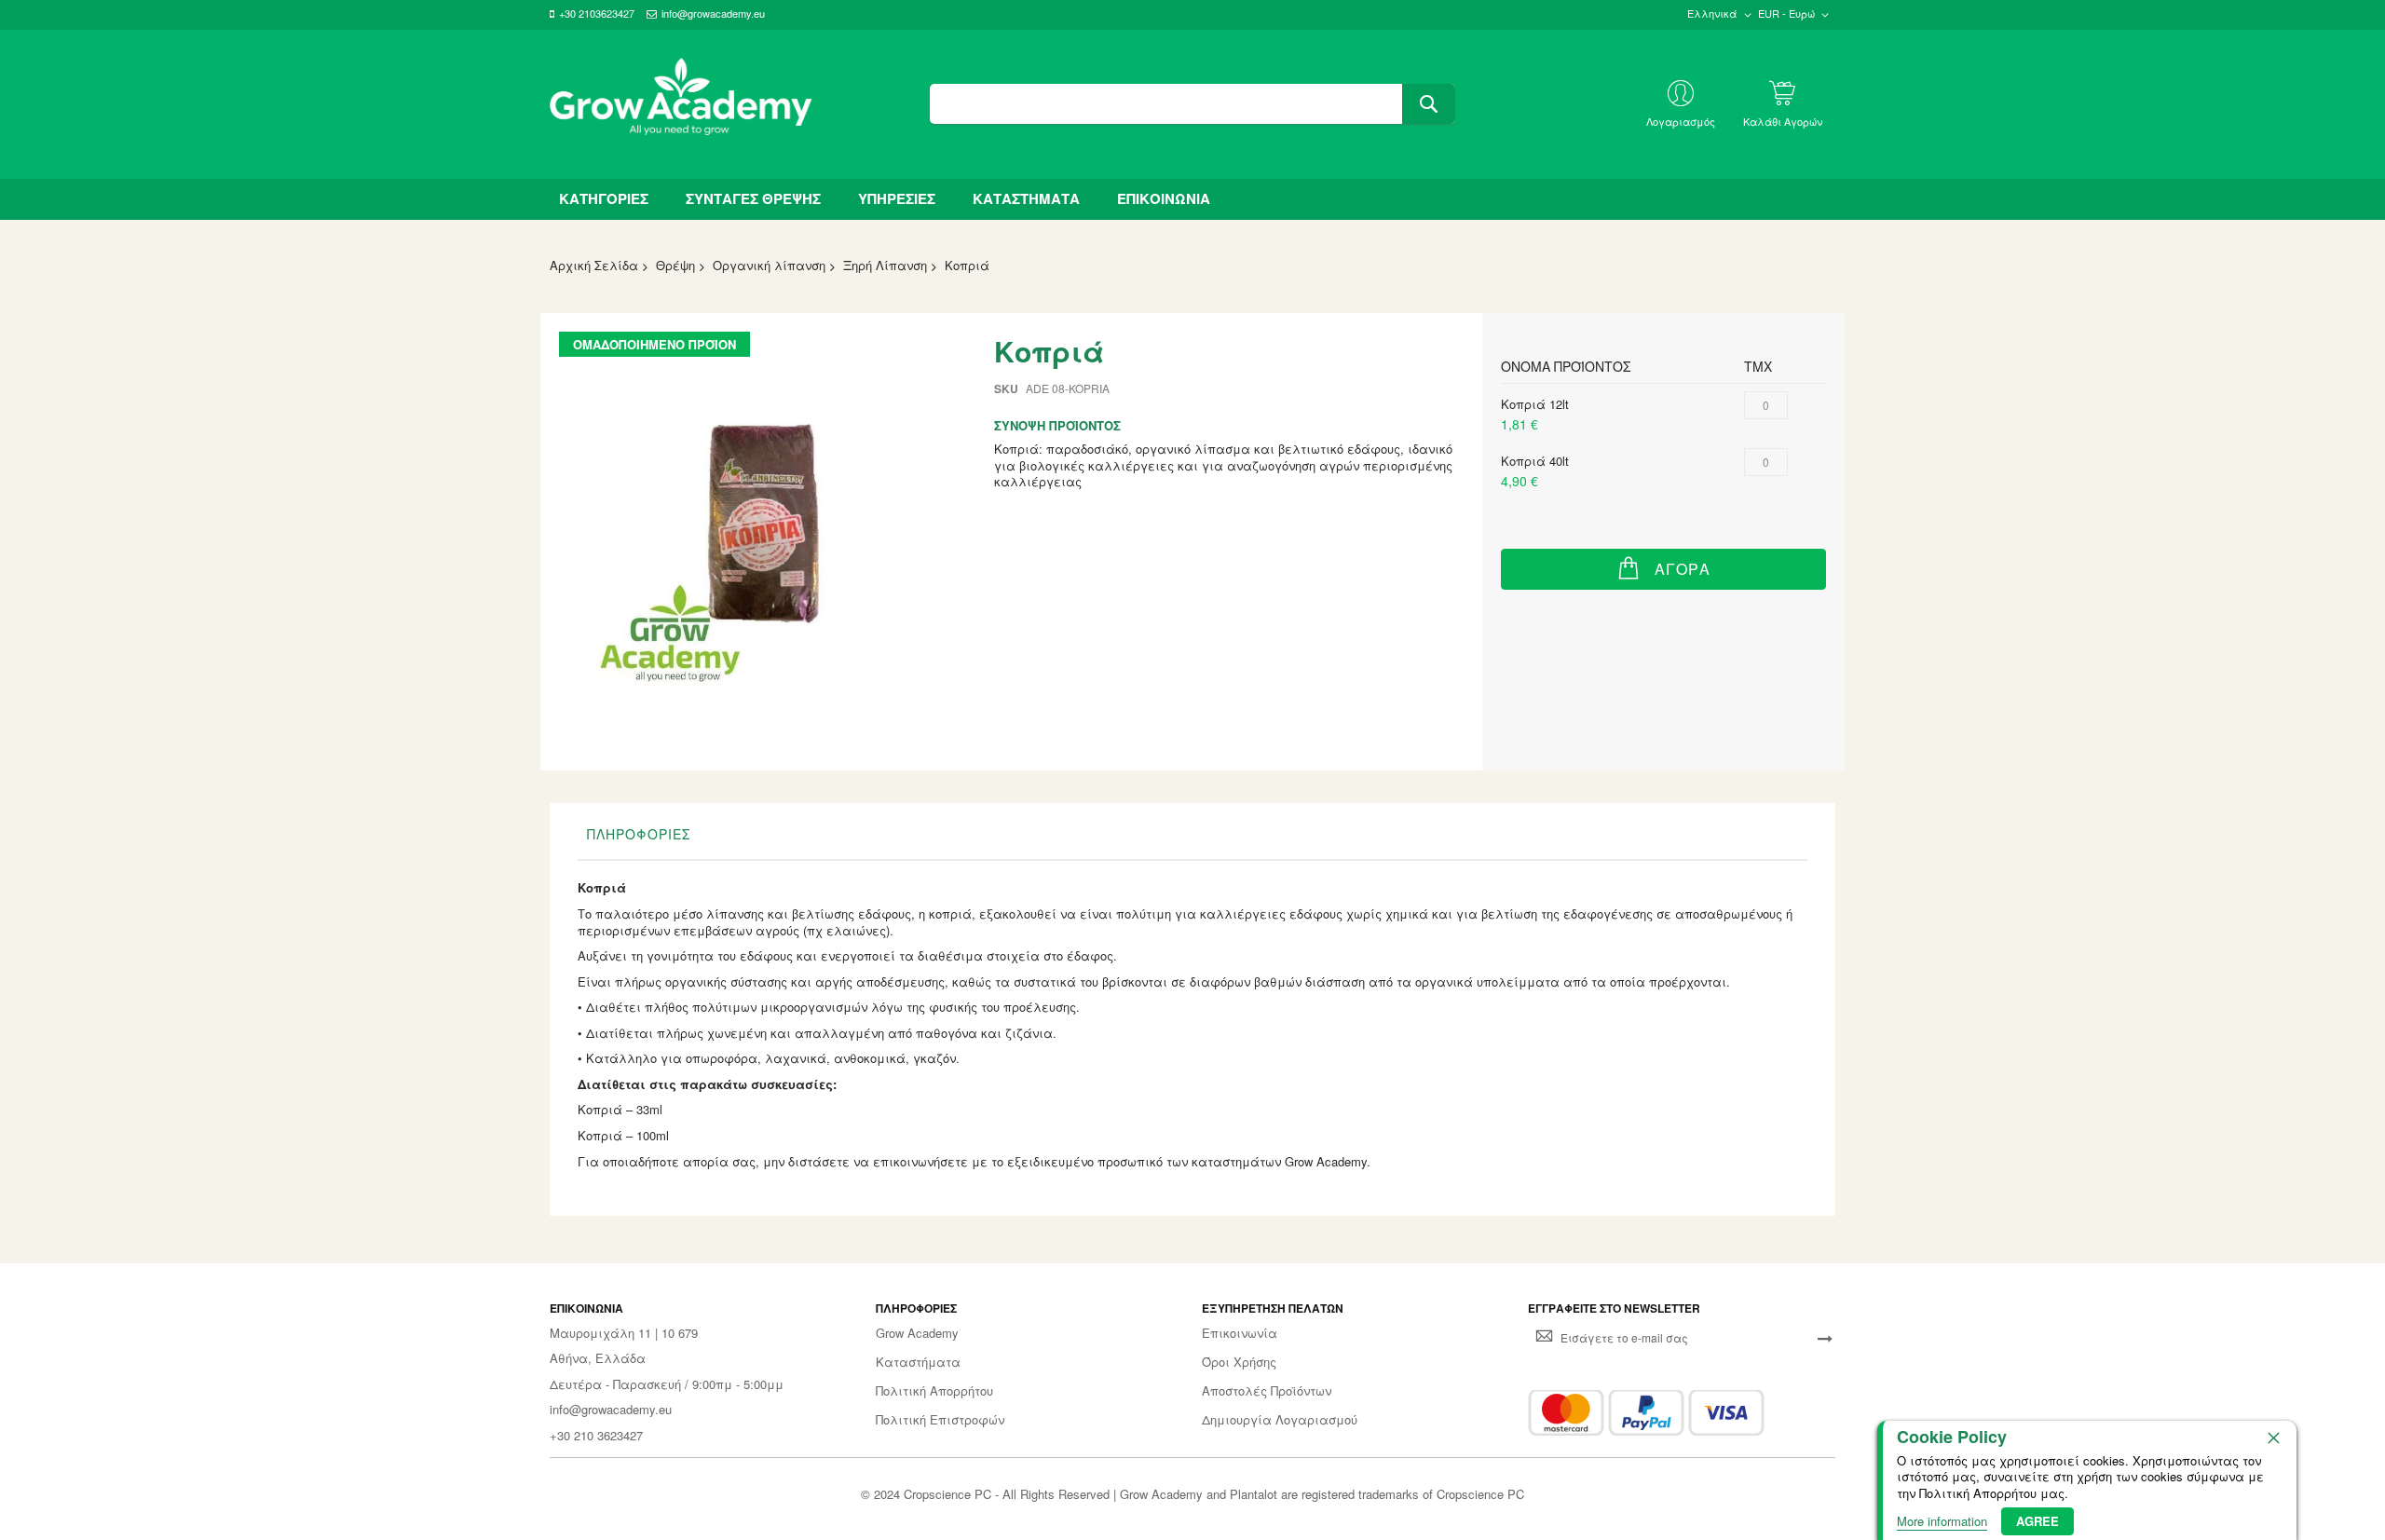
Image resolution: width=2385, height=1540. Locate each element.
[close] (2273, 1438)
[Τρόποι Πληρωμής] (1646, 1413)
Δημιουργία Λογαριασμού (1280, 1420)
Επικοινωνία (1240, 1333)
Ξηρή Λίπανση (885, 265)
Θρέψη (675, 265)
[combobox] (1192, 104)
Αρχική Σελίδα (594, 265)
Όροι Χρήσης (1239, 1362)
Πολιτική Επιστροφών (940, 1420)
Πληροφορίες (639, 834)
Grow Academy (917, 1333)
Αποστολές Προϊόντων (1267, 1391)
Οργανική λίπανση (769, 265)
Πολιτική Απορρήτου (934, 1391)
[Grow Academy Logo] (681, 104)
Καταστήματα (918, 1362)
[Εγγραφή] (1825, 1338)
